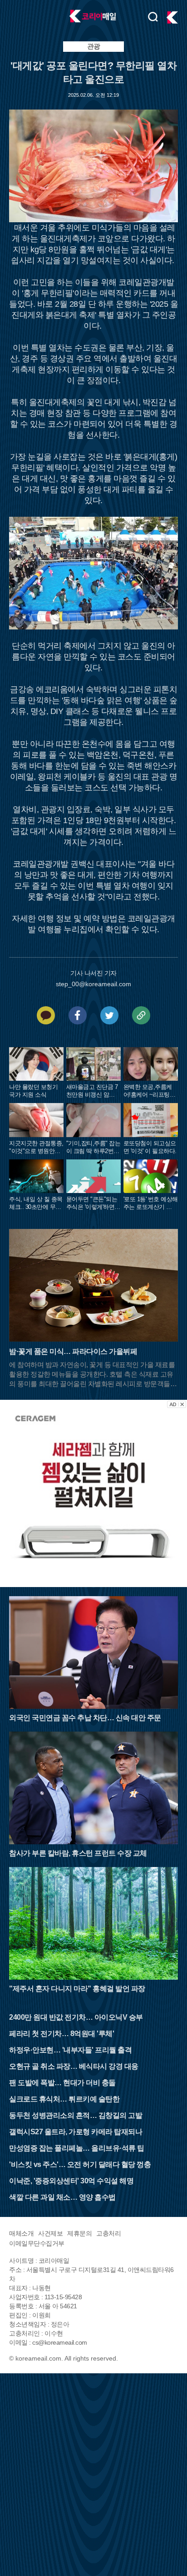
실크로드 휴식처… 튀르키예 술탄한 (64, 2099)
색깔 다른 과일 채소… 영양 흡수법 (62, 2197)
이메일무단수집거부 (37, 2243)
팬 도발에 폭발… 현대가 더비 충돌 (62, 2083)
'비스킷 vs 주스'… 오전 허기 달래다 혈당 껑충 (80, 2164)
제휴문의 (79, 2233)
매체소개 (21, 2233)
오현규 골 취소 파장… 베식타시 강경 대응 (74, 2066)
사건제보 (50, 2233)
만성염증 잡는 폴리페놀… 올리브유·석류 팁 (77, 2148)
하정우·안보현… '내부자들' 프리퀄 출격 (70, 2050)
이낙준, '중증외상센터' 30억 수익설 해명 (71, 2181)
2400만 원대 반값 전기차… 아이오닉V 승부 (76, 2017)
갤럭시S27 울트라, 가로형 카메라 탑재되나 (76, 2132)
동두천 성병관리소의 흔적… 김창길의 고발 (76, 2115)
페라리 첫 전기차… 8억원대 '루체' (62, 2034)
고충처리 (108, 2233)
